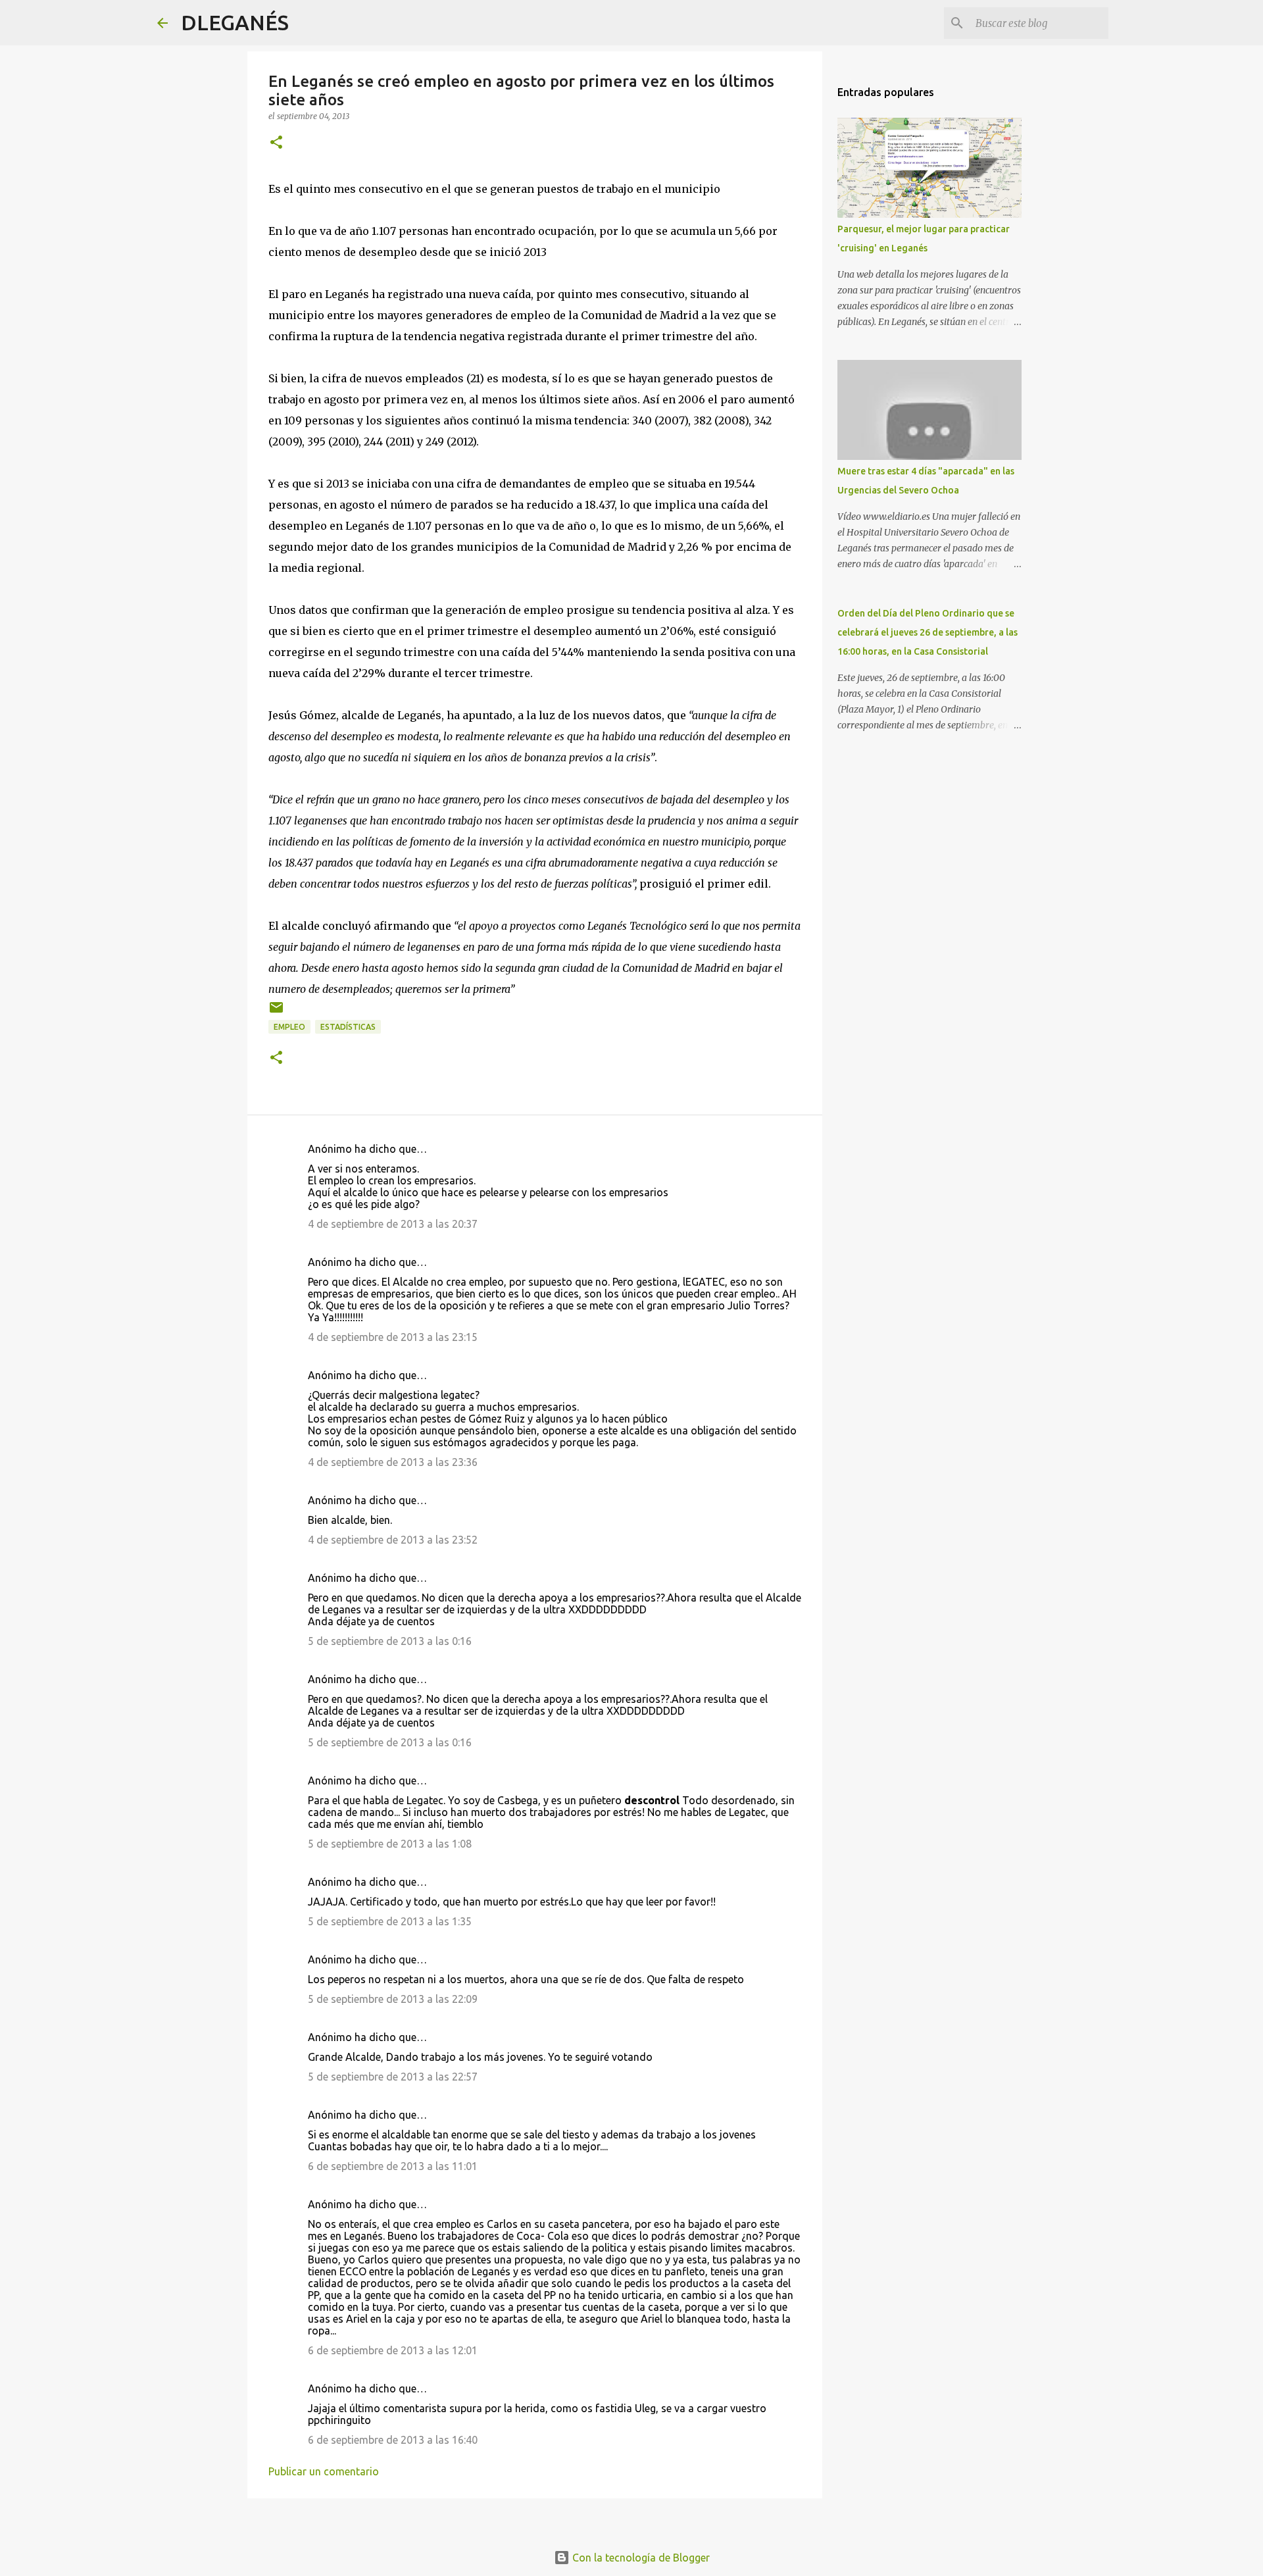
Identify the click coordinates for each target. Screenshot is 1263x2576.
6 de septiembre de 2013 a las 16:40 (393, 2440)
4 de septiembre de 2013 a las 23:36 (393, 1462)
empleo (289, 1027)
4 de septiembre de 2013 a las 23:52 (393, 1540)
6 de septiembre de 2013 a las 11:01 (393, 2166)
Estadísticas (348, 1027)
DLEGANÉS (235, 22)
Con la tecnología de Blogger (640, 2558)
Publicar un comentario (324, 2471)
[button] (276, 143)
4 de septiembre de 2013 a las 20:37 (393, 1224)
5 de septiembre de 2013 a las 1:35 (390, 1921)
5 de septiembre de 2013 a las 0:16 (390, 1641)
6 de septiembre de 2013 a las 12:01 (393, 2350)
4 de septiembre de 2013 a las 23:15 (393, 1337)
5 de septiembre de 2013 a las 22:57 (393, 2077)
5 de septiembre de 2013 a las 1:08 (390, 1844)
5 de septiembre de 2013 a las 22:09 (393, 1999)
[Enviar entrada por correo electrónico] (276, 1012)
